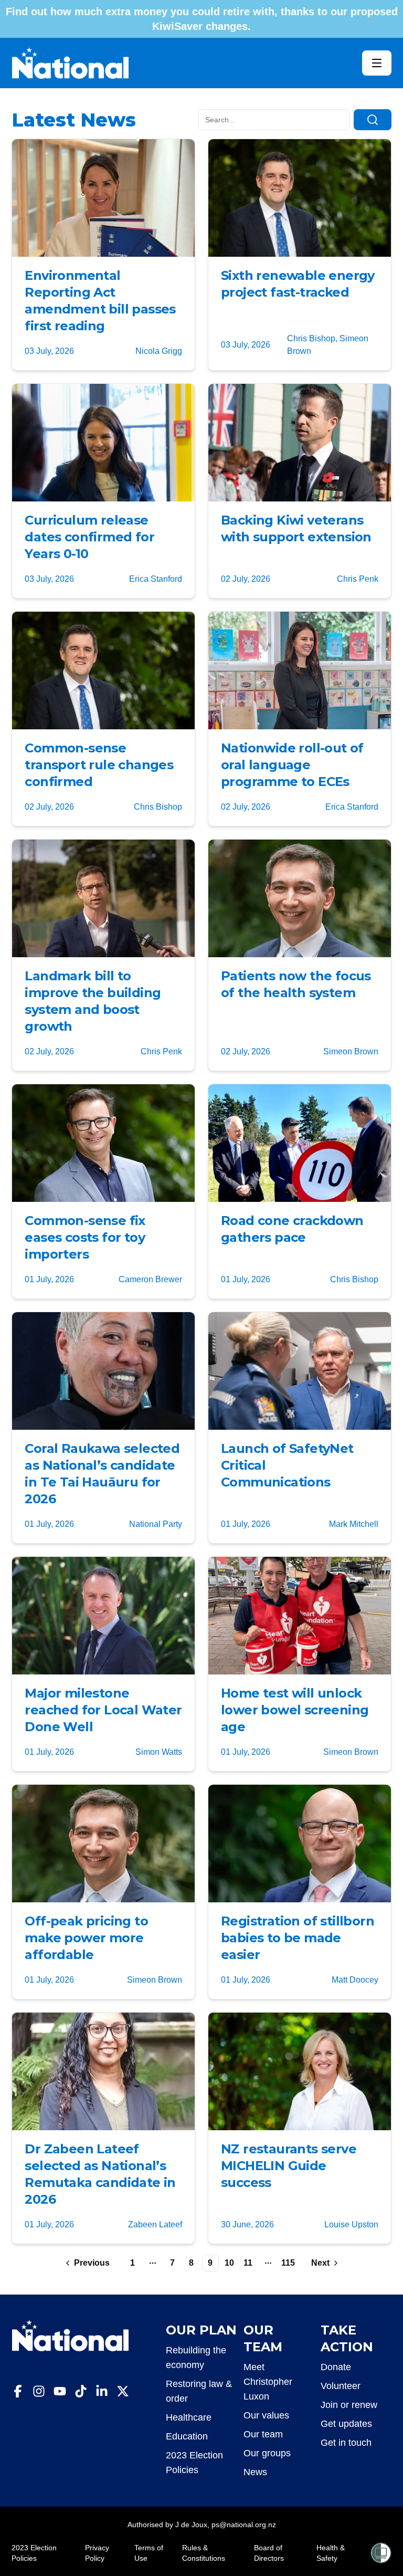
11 (248, 2263)
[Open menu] (377, 63)
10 (229, 2263)
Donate (336, 2367)
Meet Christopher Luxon (268, 2382)
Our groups (267, 2453)
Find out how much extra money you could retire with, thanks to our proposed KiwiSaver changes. (202, 19)
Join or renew (349, 2405)
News (255, 2472)
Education (187, 2436)
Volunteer (341, 2386)
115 (288, 2263)
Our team (263, 2434)
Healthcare (189, 2417)
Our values (266, 2415)
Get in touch (346, 2443)
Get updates (346, 2424)
